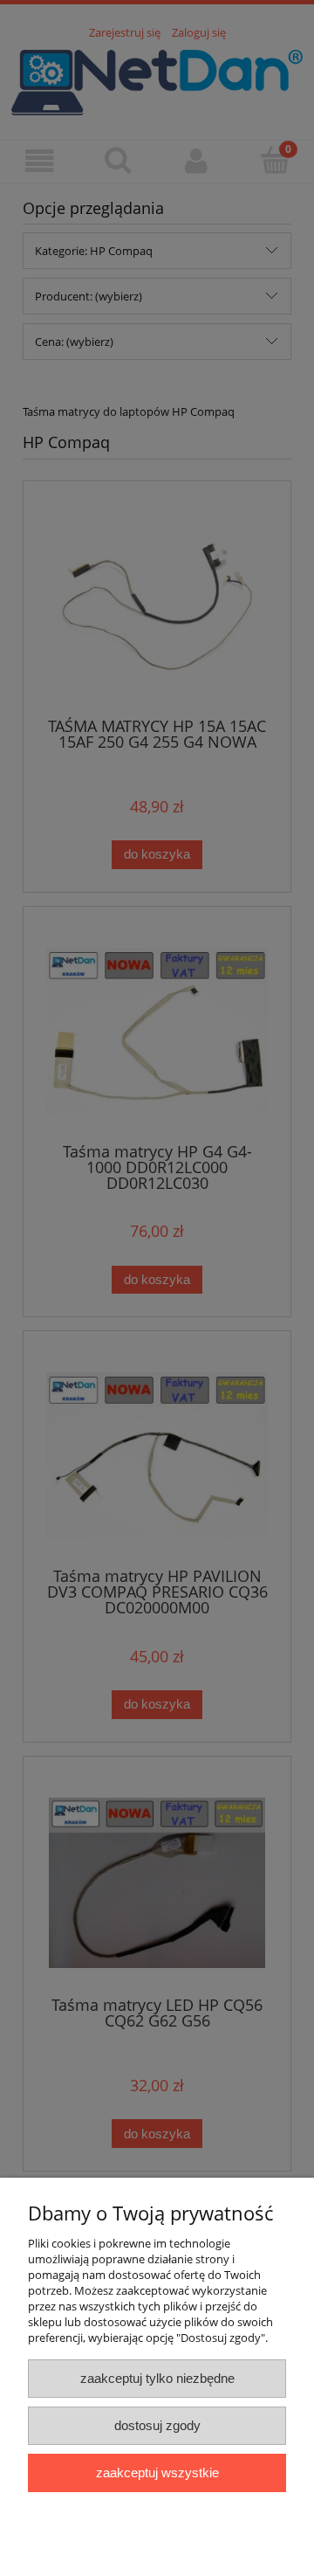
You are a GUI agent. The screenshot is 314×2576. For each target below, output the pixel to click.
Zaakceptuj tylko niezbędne (157, 2378)
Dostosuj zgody (157, 2425)
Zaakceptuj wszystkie (157, 2472)
